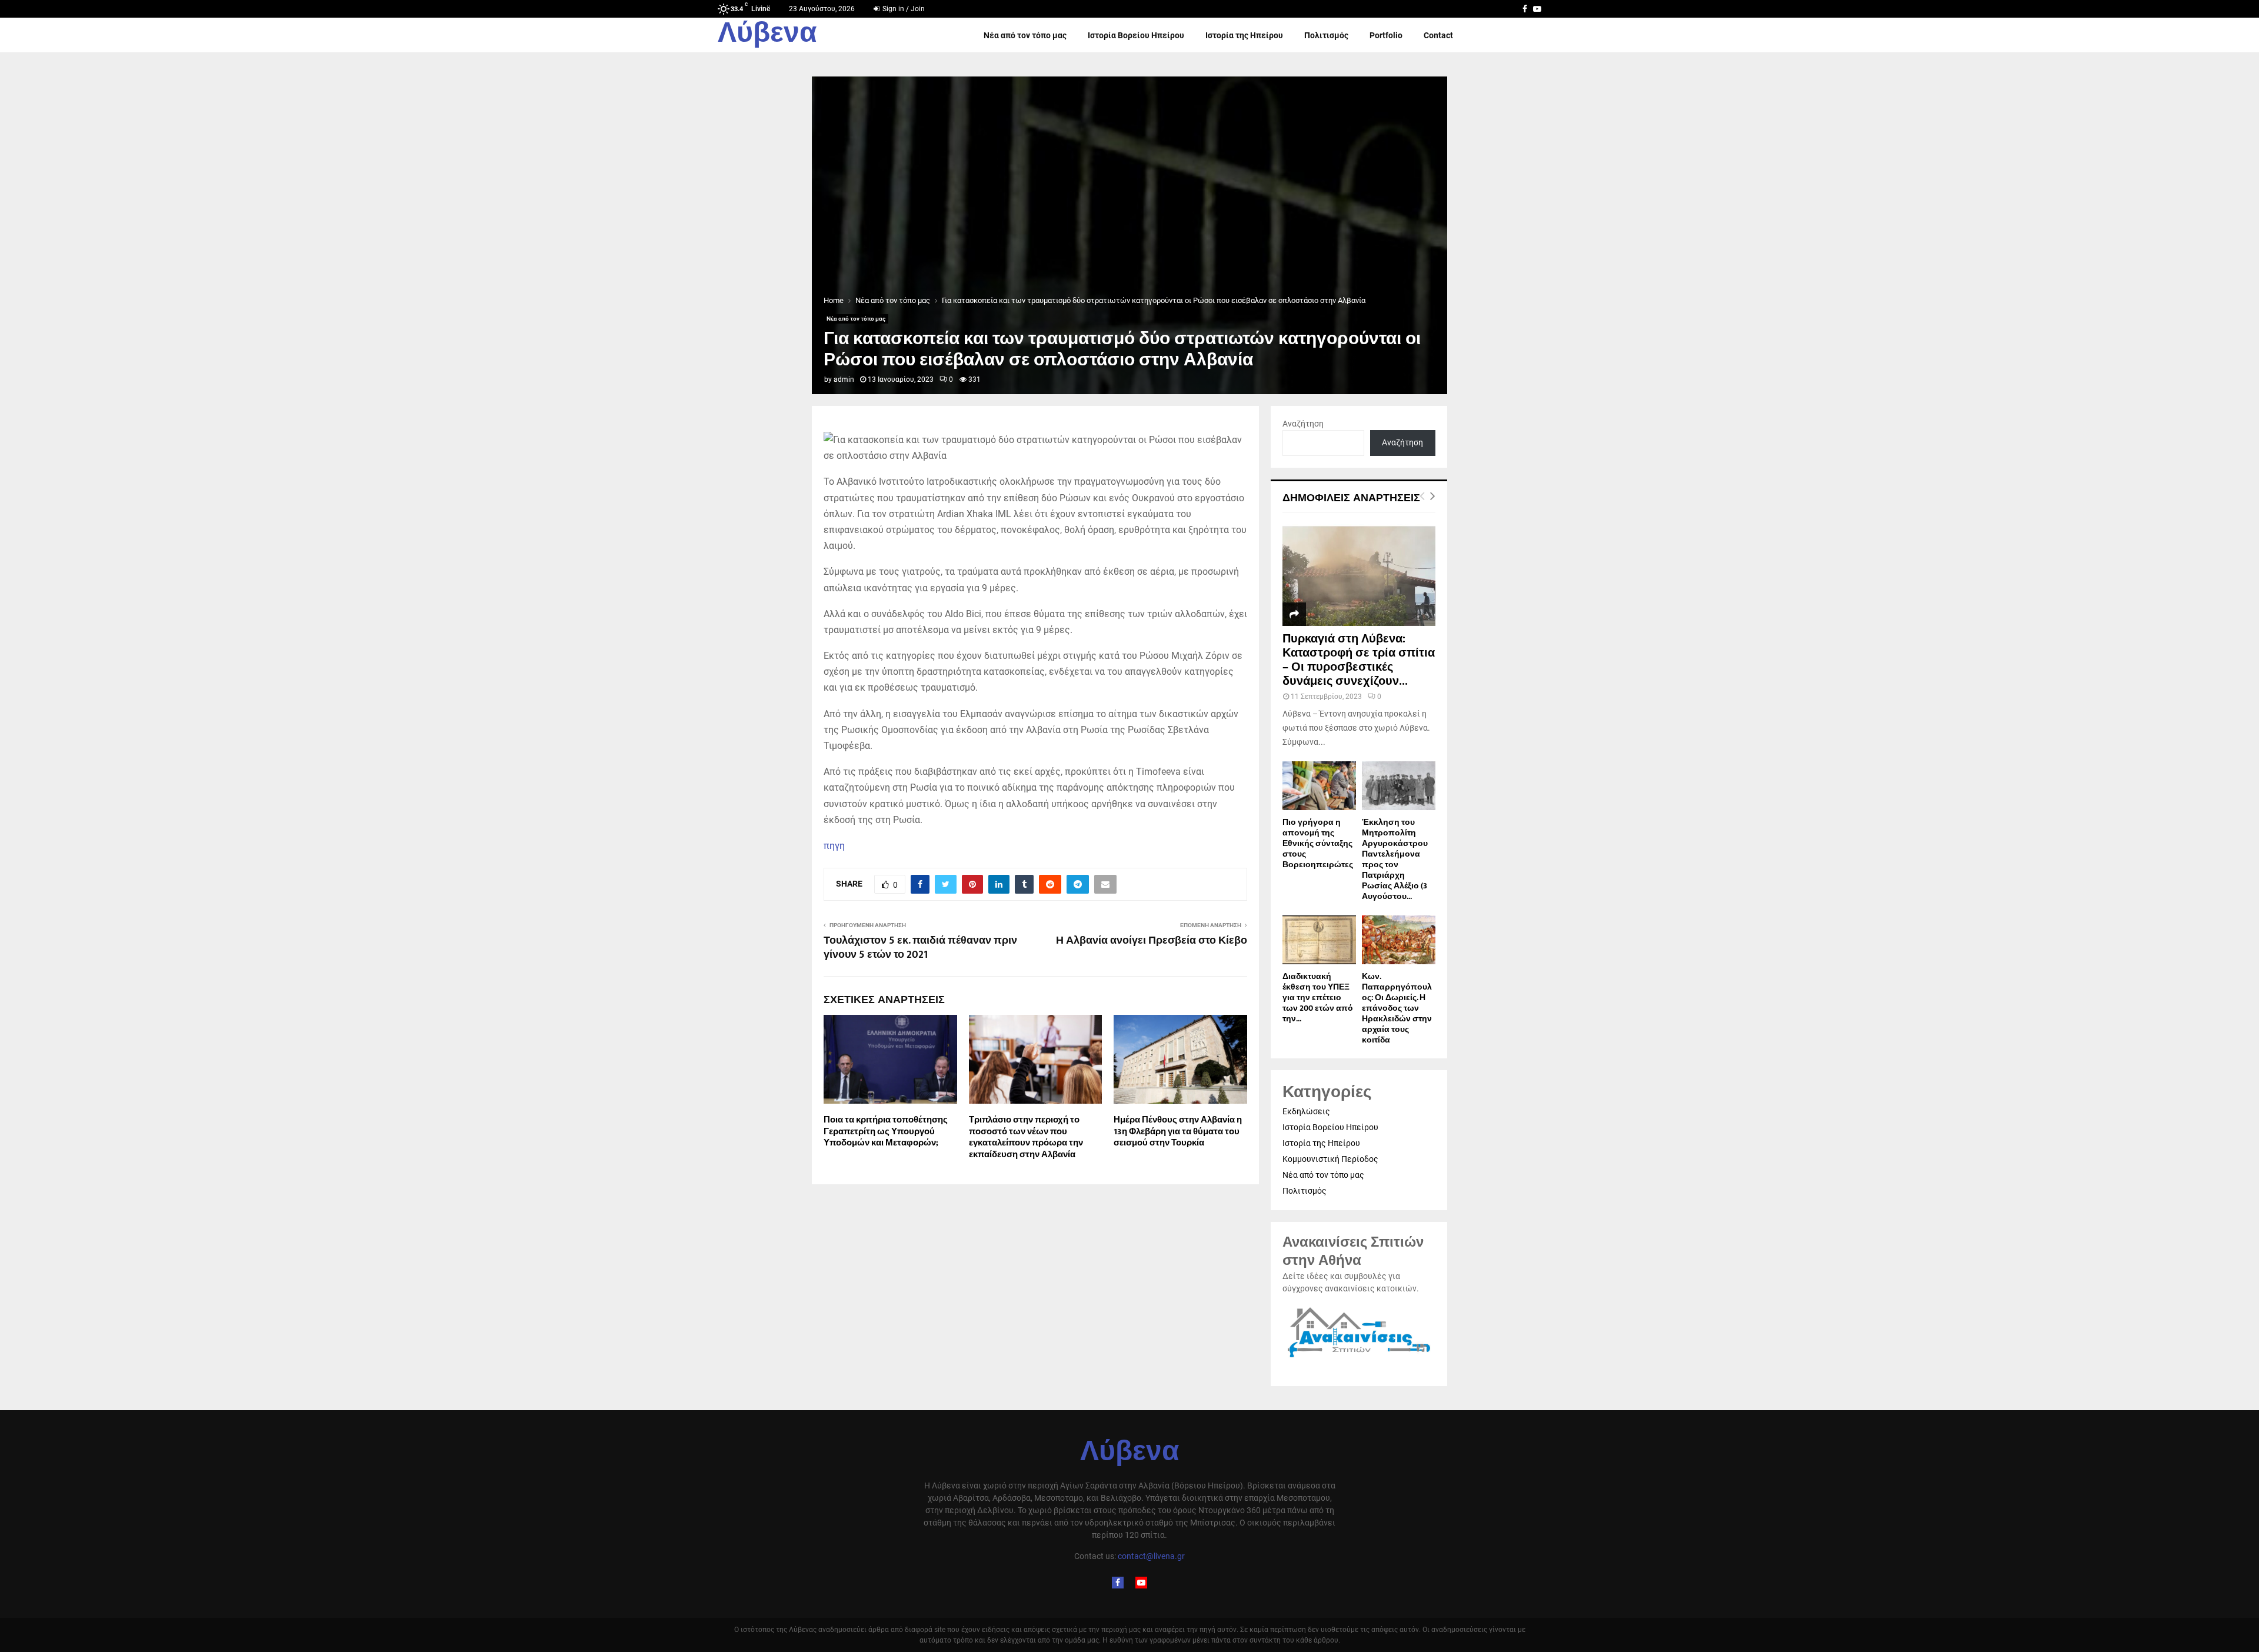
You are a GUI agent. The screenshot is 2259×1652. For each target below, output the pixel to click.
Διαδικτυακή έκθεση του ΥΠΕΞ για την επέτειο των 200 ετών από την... (1318, 997)
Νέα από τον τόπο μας (1025, 35)
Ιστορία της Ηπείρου (1244, 35)
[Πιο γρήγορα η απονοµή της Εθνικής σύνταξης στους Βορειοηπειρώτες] (1319, 786)
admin (844, 379)
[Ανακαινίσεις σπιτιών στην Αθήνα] (1359, 1358)
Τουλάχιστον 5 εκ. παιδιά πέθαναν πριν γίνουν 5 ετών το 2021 (920, 948)
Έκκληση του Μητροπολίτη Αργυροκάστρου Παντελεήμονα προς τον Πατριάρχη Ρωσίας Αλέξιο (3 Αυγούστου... (1395, 859)
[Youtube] (1141, 1583)
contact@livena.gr (1151, 1556)
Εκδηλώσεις (1306, 1111)
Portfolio (1386, 35)
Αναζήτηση (1303, 424)
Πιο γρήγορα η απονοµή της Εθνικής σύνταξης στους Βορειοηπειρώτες (1318, 843)
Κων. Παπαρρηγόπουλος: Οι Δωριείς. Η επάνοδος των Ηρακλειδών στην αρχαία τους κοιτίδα (1397, 1008)
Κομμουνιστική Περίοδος (1330, 1159)
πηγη (834, 846)
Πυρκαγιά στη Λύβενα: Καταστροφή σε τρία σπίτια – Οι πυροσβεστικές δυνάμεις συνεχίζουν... (1359, 660)
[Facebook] (1118, 1583)
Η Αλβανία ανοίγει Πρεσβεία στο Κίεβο (1152, 941)
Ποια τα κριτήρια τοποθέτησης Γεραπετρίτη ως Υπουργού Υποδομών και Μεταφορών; (886, 1131)
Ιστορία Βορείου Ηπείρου (1136, 35)
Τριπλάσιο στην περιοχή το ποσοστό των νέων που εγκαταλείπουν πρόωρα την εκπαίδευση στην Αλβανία (1026, 1137)
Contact (1438, 35)
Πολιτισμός (1326, 35)
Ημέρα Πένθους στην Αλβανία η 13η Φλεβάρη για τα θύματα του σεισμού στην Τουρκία (1178, 1131)
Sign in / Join (903, 9)
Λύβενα (767, 35)
